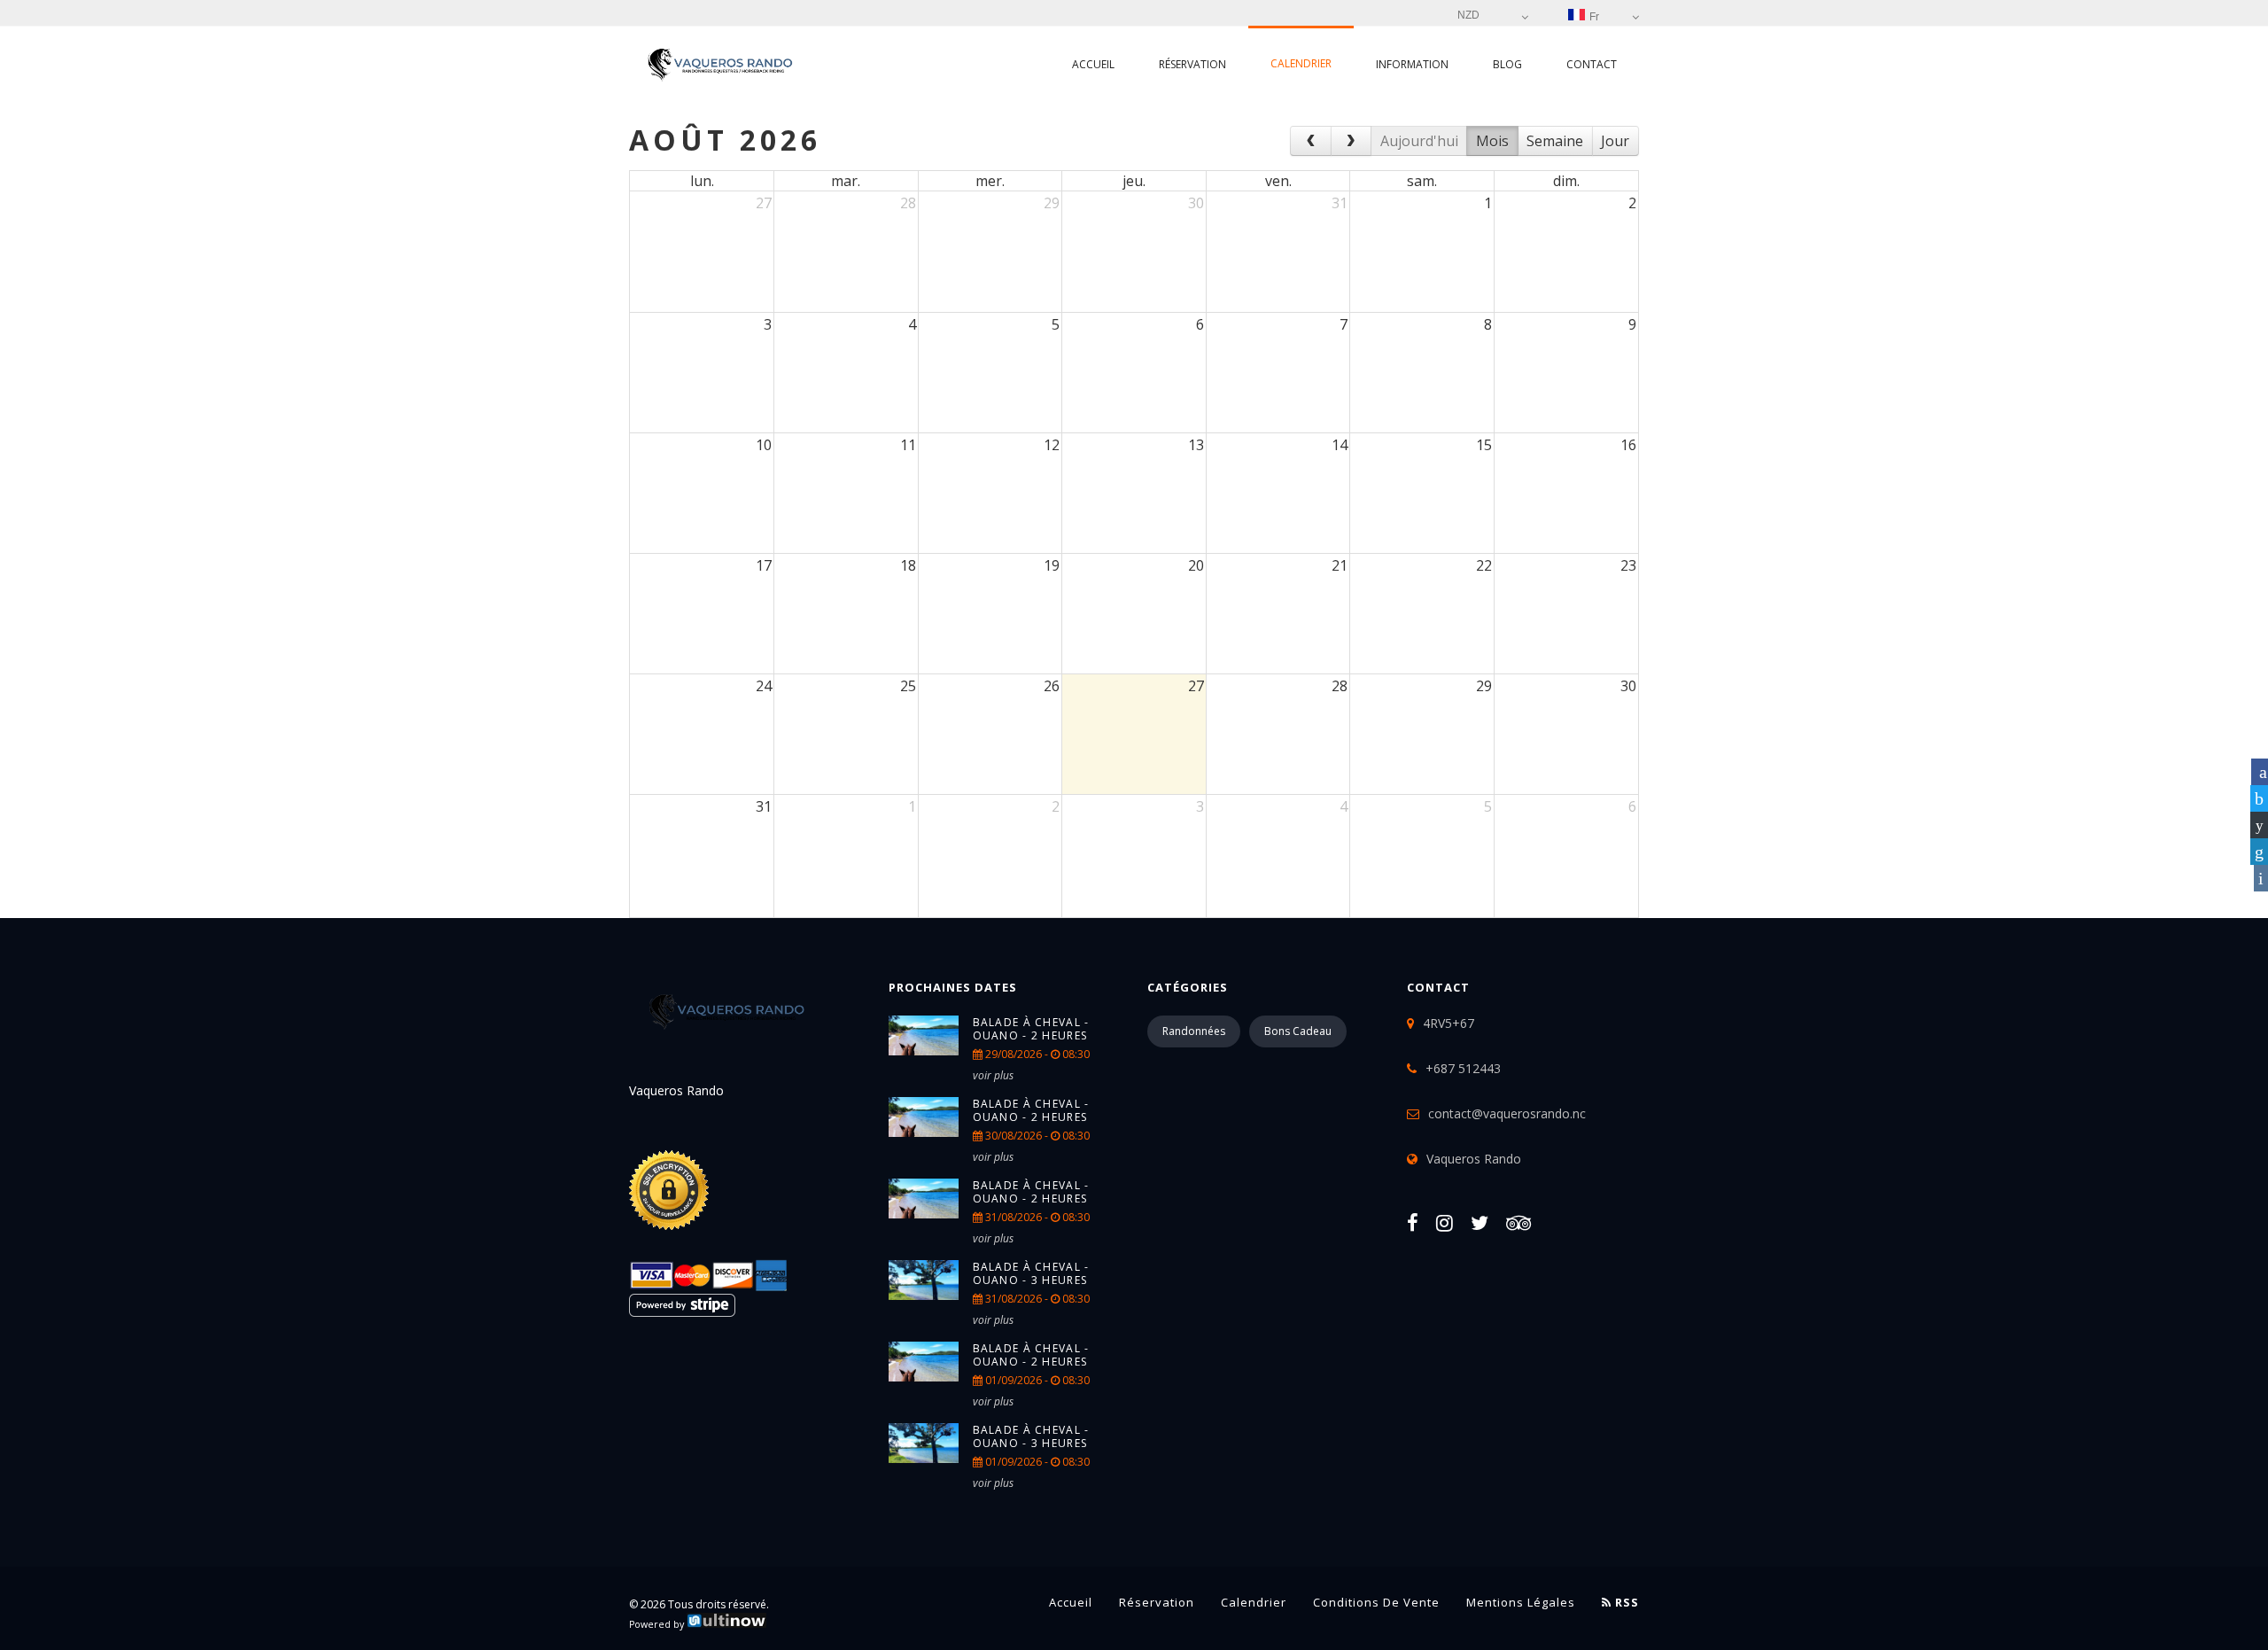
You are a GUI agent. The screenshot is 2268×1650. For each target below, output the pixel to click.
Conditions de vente (1376, 1602)
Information (1412, 64)
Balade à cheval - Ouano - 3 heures (1031, 1273)
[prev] (1311, 141)
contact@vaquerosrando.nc (1507, 1113)
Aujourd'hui (1419, 141)
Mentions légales (1521, 1602)
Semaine (1555, 141)
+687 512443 (1463, 1068)
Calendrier (1301, 63)
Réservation (1192, 64)
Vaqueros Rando (1474, 1159)
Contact (1592, 64)
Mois (1492, 141)
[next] (1351, 141)
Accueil (1093, 64)
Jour (1615, 141)
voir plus (993, 1075)
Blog (1507, 64)
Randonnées (1194, 1031)
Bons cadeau (1298, 1031)
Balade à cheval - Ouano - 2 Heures (1031, 1029)
